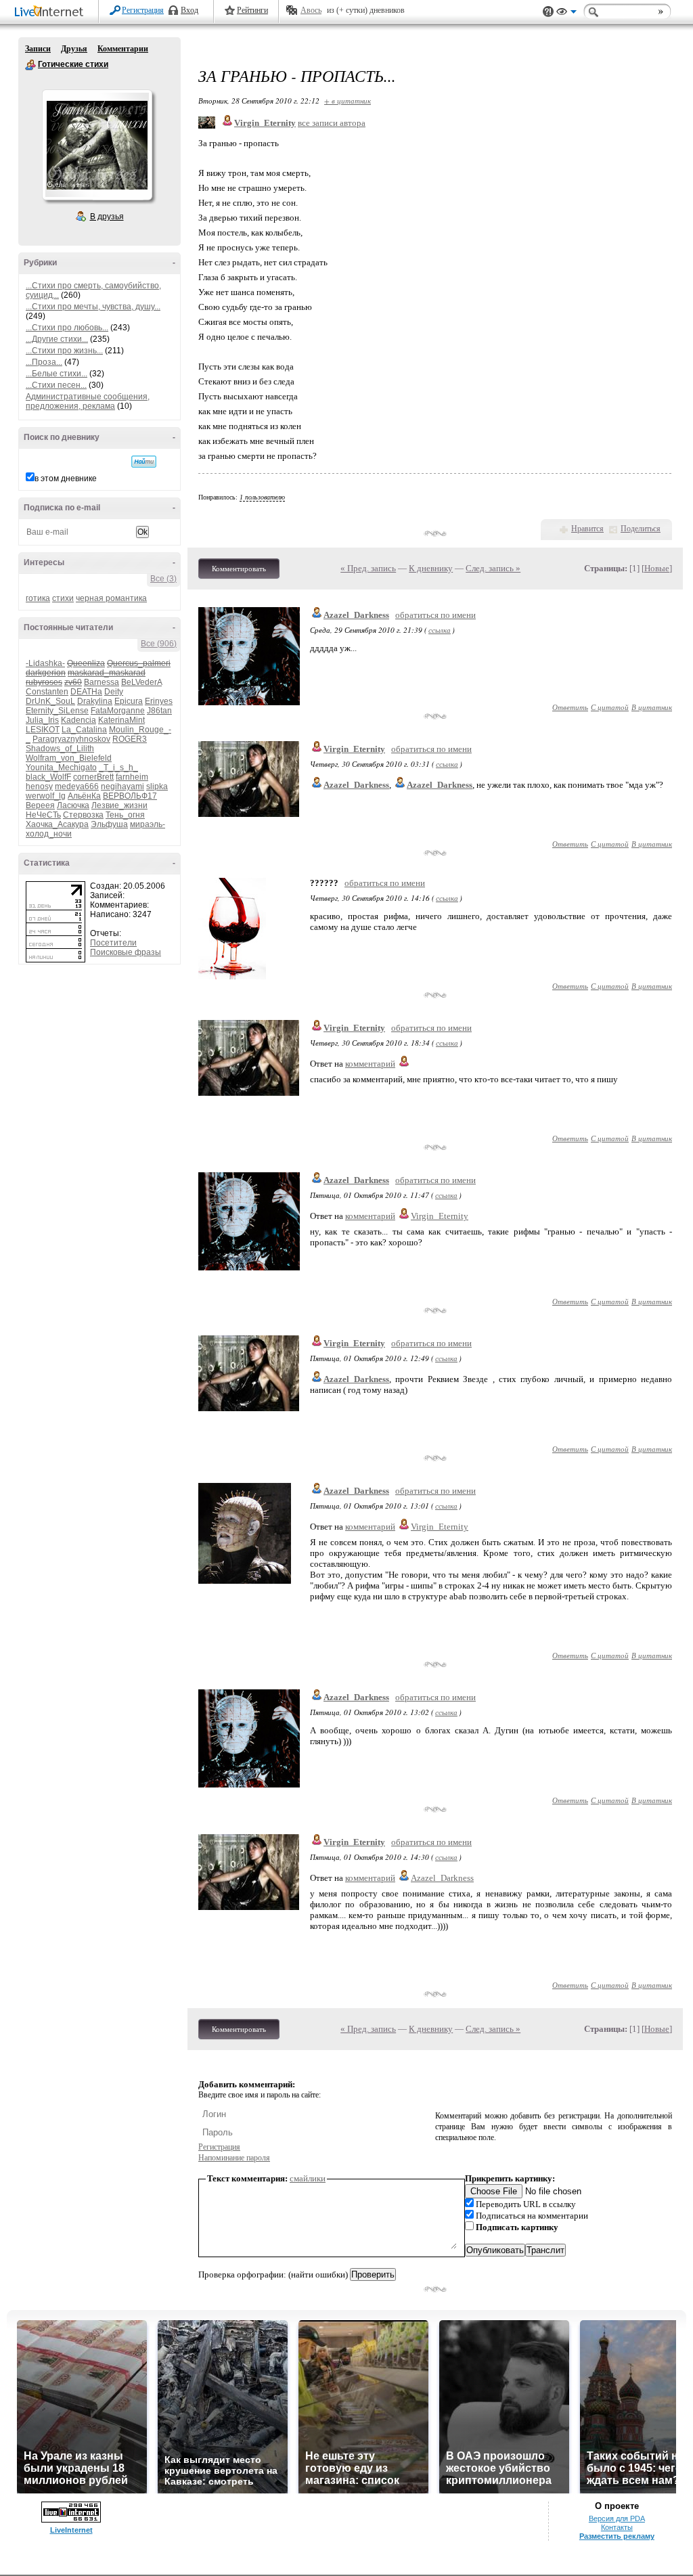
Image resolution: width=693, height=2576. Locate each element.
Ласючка (73, 805)
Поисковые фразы (126, 952)
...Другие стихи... (57, 339)
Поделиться (641, 529)
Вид (566, 14)
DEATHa (86, 692)
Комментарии (123, 49)
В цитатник (652, 707)
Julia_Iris (42, 720)
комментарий (370, 1064)
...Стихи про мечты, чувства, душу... (93, 307)
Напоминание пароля (234, 2158)
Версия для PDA (617, 2518)
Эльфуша (109, 824)
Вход (189, 10)
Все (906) (159, 644)
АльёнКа (84, 796)
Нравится (587, 529)
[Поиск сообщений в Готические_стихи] (144, 462)
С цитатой (610, 707)
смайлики (308, 2178)
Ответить (570, 707)
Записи (38, 49)
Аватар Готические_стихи (97, 145)
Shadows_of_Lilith (60, 749)
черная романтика (111, 598)
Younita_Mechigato (61, 768)
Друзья (74, 49)
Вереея (40, 805)
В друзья (107, 217)
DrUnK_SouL (50, 701)
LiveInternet (51, 13)
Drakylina (95, 701)
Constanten (47, 692)
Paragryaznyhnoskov (71, 739)
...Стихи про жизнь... (64, 351)
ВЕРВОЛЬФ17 (130, 796)
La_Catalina (84, 730)
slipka (157, 786)
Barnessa (102, 682)
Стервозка (83, 815)
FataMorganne (118, 711)
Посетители (113, 943)
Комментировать (239, 569)
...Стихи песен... (56, 385)
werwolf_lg (46, 796)
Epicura (129, 701)
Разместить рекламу (617, 2536)
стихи (63, 598)
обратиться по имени (435, 615)
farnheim (132, 777)
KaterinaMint (121, 720)
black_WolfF (48, 777)
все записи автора (332, 123)
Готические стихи (30, 65)
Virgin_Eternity (354, 749)
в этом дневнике (66, 479)
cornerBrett (93, 777)
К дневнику (431, 568)
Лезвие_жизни (119, 805)
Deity (114, 692)
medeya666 (77, 786)
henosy (39, 786)
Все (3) (163, 579)
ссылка (440, 630)
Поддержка (548, 12)
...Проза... (44, 362)
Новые (657, 568)
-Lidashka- (45, 663)
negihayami (122, 786)
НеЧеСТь (43, 815)
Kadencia (79, 720)
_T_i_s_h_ (118, 768)
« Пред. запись (368, 568)
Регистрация (143, 10)
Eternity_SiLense (57, 711)
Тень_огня (125, 815)
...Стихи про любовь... (67, 328)
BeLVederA (141, 682)
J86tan (159, 711)
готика (38, 598)
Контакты (617, 2527)
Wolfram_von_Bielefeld (69, 758)
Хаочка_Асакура (57, 824)
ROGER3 (130, 739)
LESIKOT (43, 730)
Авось (311, 10)
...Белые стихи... (57, 374)
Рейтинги (252, 10)
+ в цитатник (348, 101)
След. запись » (493, 568)
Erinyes (159, 701)
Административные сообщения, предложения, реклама (88, 401)
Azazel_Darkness (356, 615)
